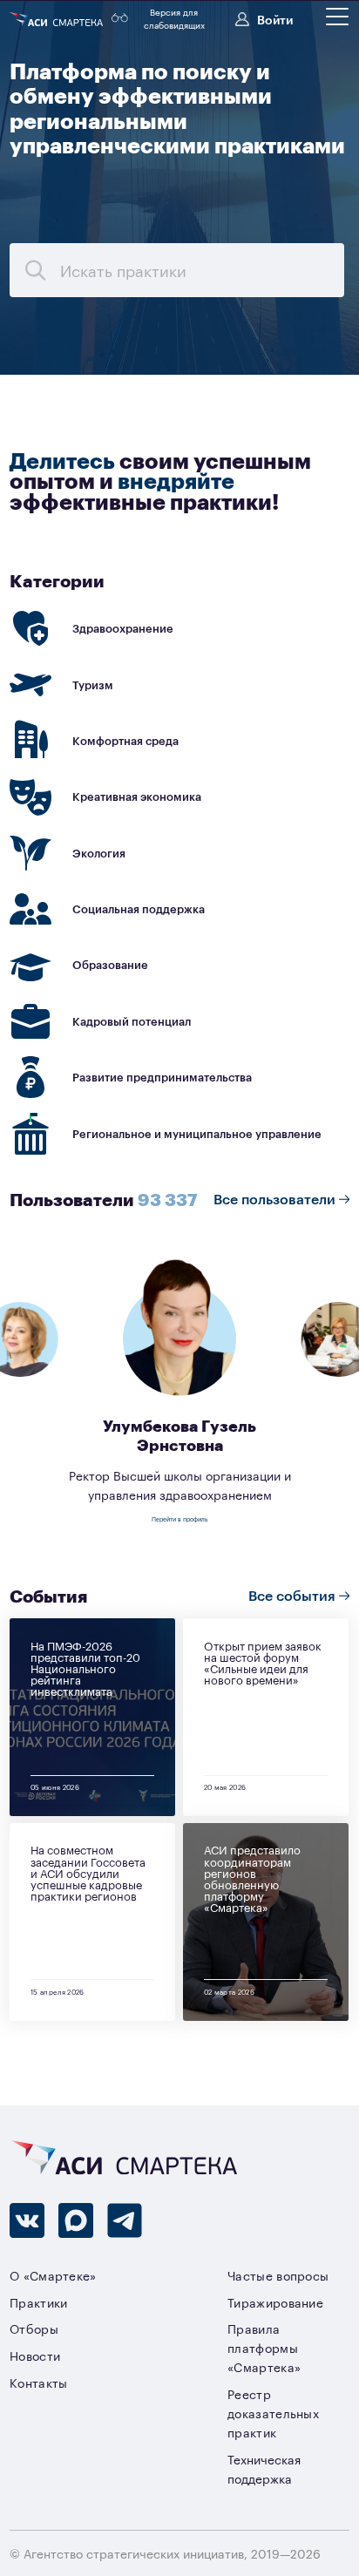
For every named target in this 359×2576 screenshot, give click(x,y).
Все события (294, 1595)
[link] (179, 629)
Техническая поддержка (264, 2468)
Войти (275, 19)
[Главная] (58, 19)
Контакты (39, 2382)
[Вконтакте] (27, 2220)
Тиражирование (275, 2302)
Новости (35, 2355)
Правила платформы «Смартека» (264, 2347)
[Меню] (337, 17)
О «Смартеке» (53, 2275)
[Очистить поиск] (35, 270)
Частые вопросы (278, 2275)
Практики (39, 2302)
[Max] (76, 2220)
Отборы (34, 2328)
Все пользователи (276, 1198)
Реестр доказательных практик (273, 2413)
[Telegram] (125, 2220)
